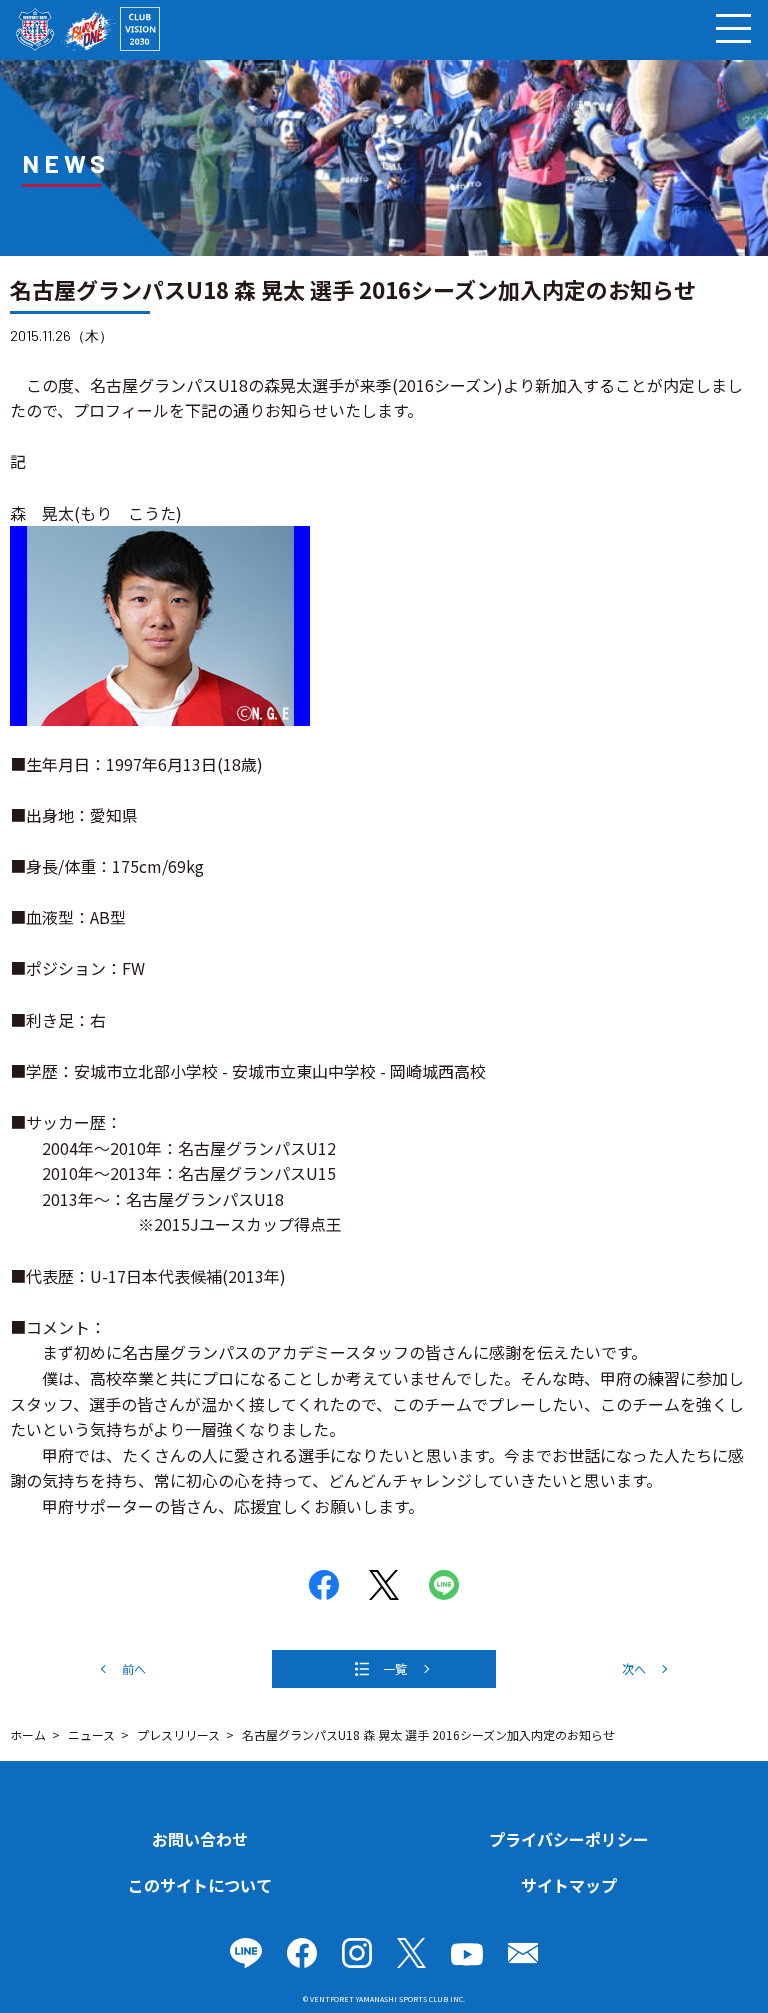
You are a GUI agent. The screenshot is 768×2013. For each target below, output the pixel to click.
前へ (134, 1668)
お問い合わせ (200, 1839)
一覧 (395, 1668)
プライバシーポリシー (569, 1839)
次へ (634, 1668)
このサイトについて (200, 1885)
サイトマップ (569, 1885)
